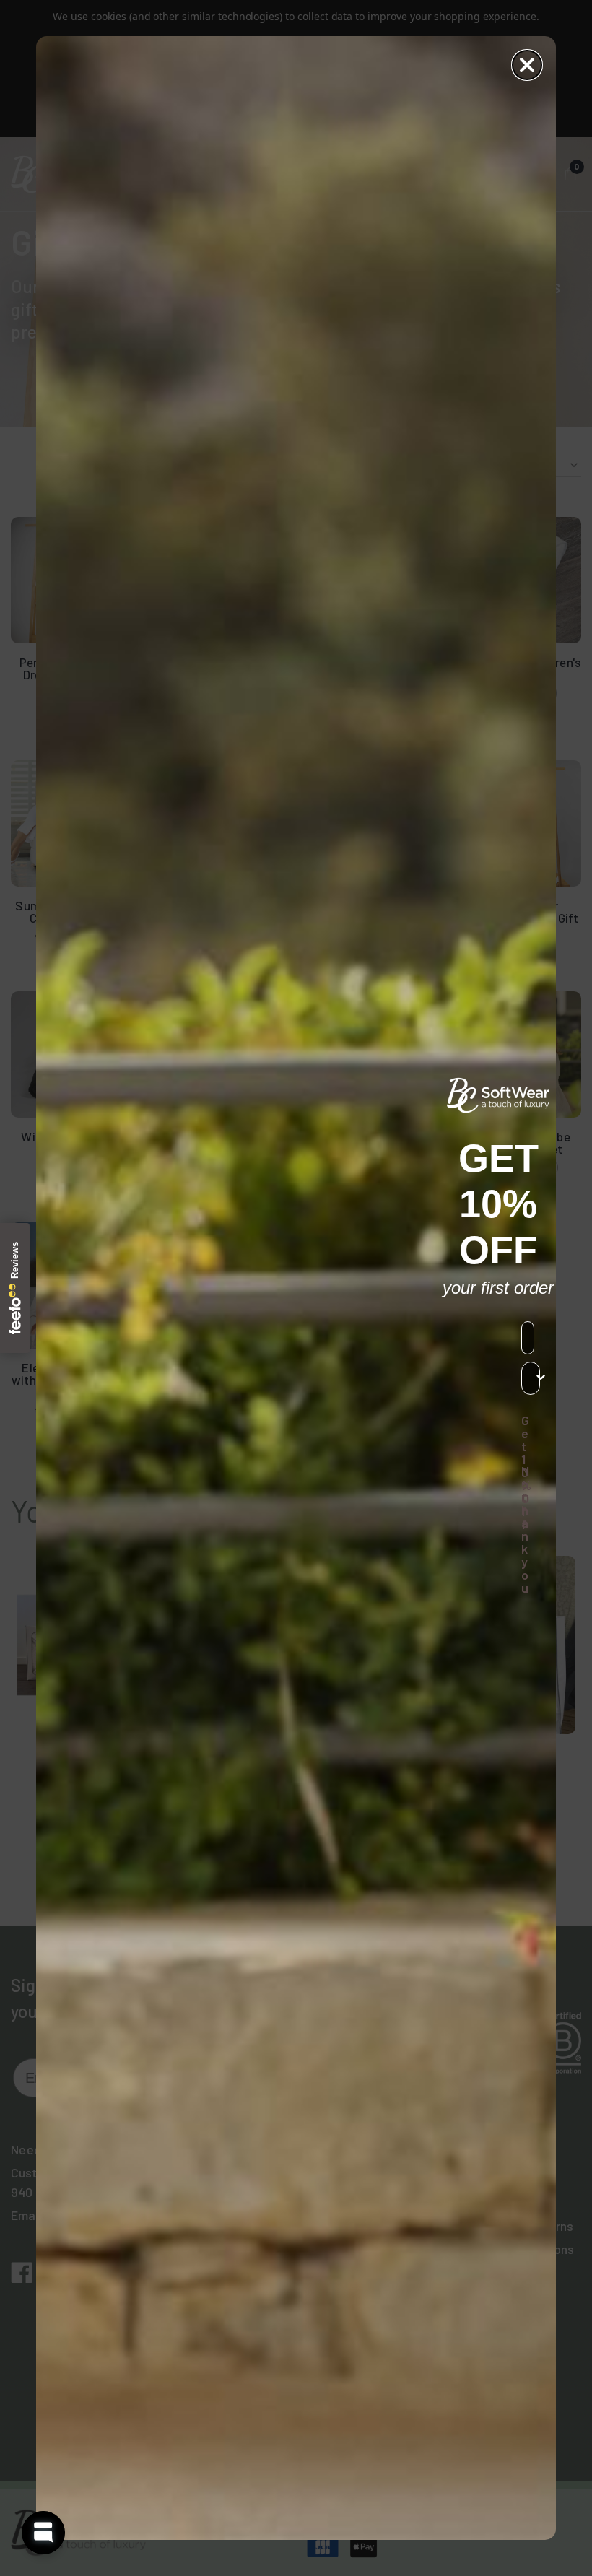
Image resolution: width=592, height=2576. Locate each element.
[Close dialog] (527, 65)
